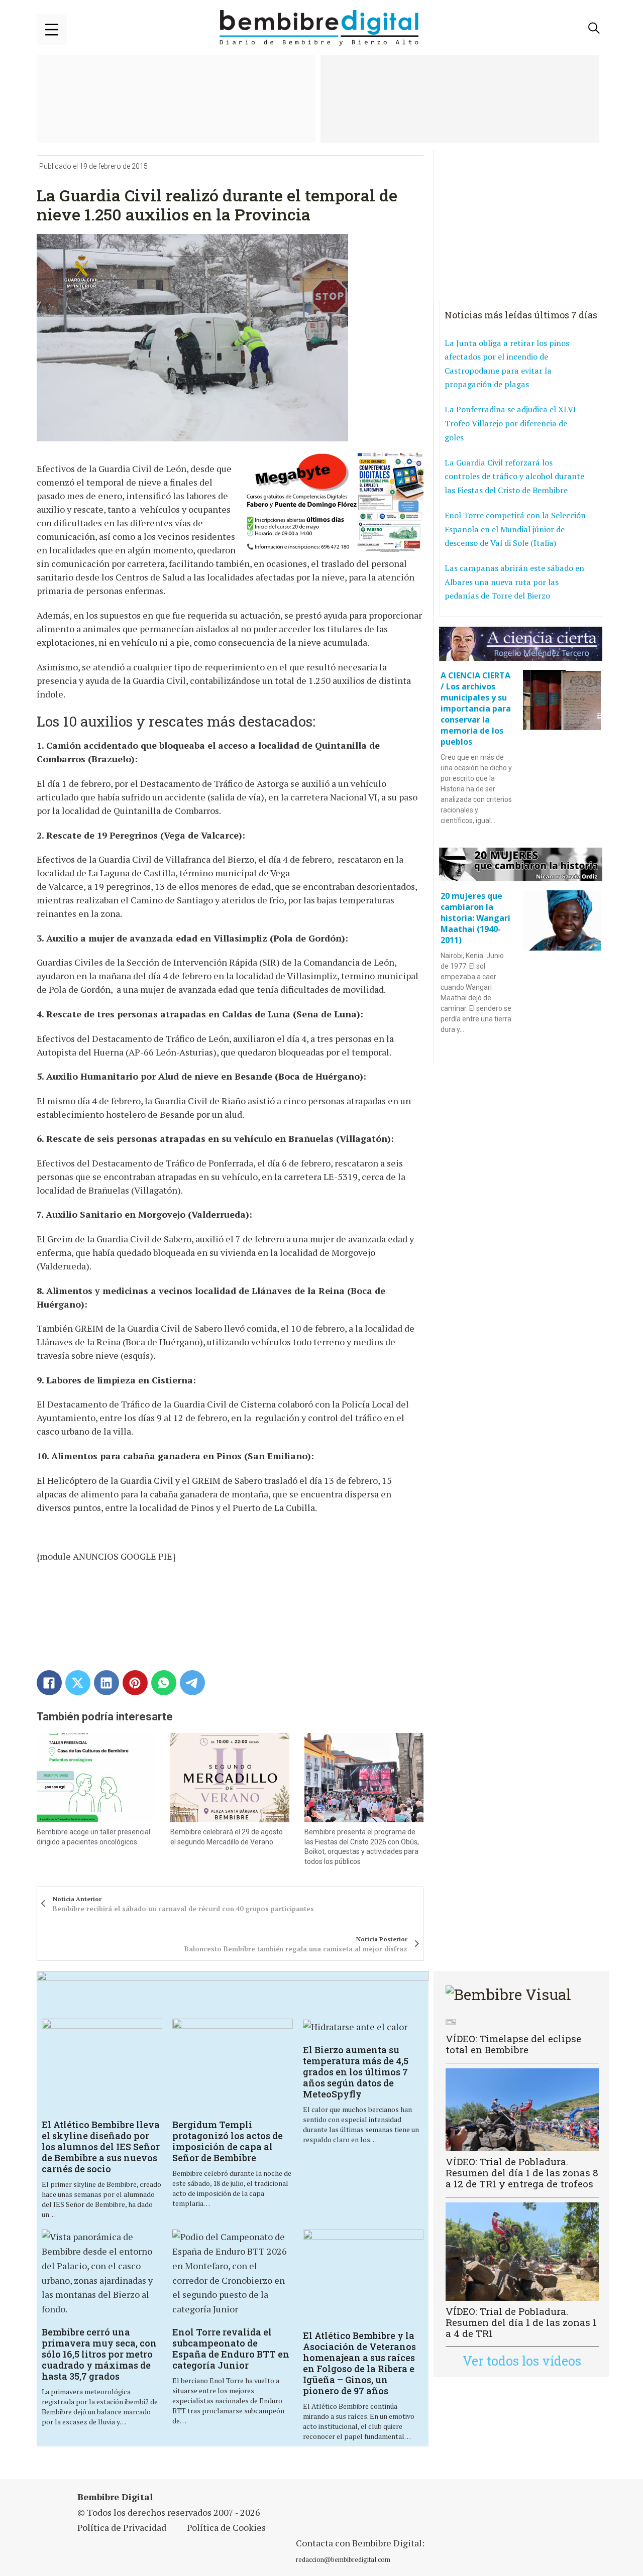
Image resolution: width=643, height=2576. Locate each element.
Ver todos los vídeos (522, 2361)
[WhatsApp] (164, 1683)
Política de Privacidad (122, 2527)
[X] (78, 1683)
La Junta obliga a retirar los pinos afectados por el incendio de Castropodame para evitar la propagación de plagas (507, 364)
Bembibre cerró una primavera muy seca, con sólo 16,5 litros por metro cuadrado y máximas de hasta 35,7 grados (99, 2354)
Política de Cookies (226, 2527)
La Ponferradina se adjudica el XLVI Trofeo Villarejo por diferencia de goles (510, 423)
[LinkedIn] (106, 1683)
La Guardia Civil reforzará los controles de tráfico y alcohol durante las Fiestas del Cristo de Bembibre (514, 476)
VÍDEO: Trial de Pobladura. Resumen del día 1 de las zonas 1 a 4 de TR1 (521, 2322)
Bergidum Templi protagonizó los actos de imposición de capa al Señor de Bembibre (228, 2141)
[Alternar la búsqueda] (594, 28)
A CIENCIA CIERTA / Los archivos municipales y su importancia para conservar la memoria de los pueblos (476, 709)
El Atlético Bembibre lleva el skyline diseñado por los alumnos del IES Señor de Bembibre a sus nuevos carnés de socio (101, 2147)
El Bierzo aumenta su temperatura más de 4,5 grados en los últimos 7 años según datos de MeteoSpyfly (356, 2072)
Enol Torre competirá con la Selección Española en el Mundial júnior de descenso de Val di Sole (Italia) (515, 529)
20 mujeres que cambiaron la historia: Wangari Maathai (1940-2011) (475, 918)
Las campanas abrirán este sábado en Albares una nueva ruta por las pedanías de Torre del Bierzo (514, 582)
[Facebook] (49, 1683)
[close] (52, 30)
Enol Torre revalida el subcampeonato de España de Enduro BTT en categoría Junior (231, 2349)
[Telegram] (192, 1683)
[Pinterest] (135, 1683)
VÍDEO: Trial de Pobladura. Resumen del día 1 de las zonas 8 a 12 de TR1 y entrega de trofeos (522, 2173)
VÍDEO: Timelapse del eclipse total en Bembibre (513, 2044)
